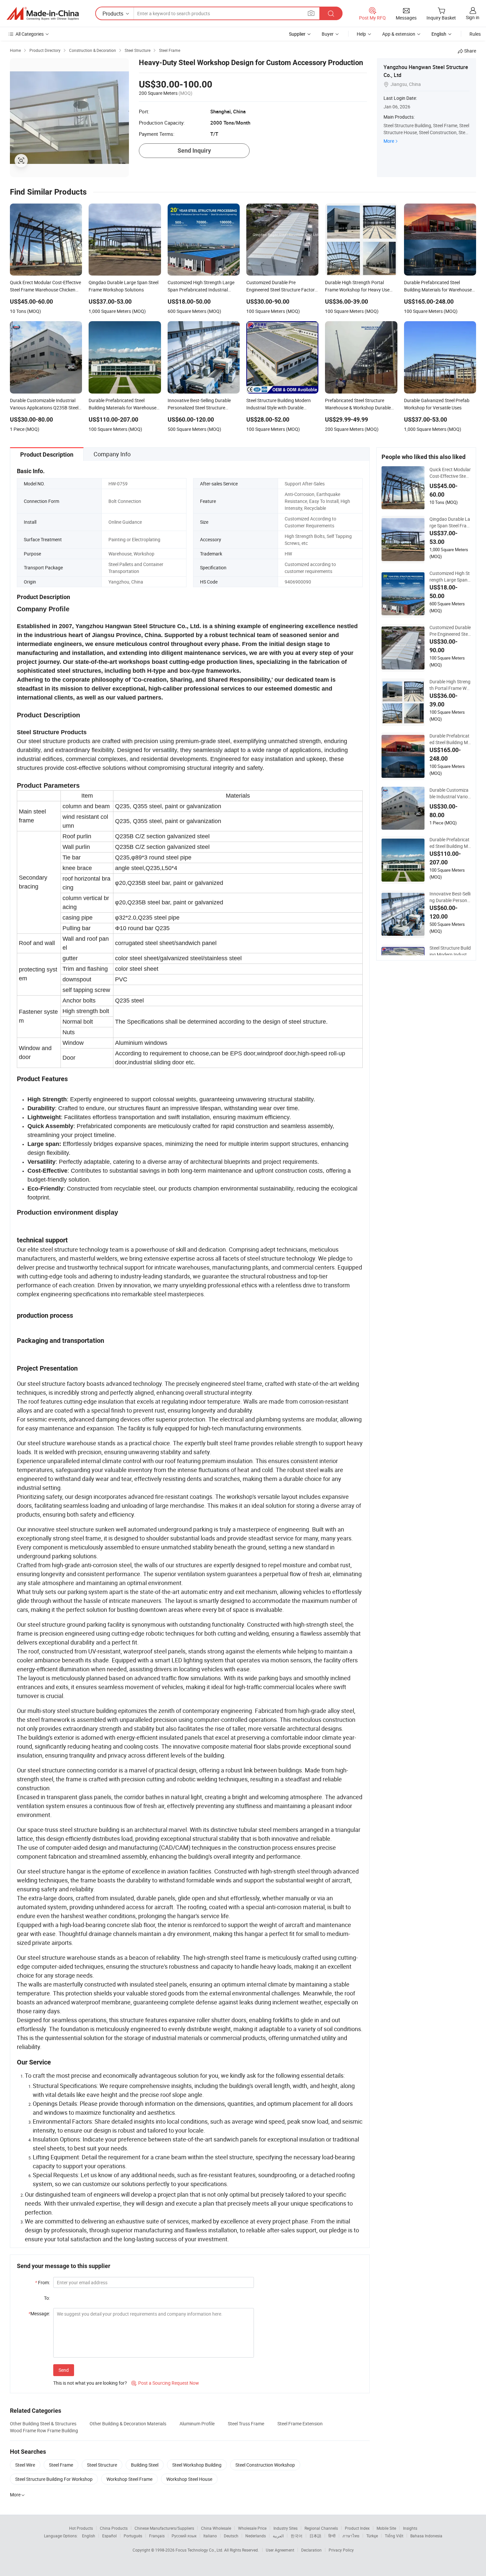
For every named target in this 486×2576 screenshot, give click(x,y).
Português (133, 2536)
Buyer (328, 34)
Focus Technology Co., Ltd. (200, 2550)
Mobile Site (386, 2528)
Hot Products (81, 2528)
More (389, 141)
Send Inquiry (194, 151)
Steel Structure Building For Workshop (54, 2479)
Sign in (473, 17)
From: (42, 2282)
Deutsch (231, 2536)
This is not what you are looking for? (90, 2383)
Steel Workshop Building (197, 2465)
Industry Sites (285, 2528)
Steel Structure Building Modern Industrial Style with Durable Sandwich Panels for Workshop (450, 951)
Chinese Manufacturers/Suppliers (164, 2528)
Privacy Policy (341, 2550)
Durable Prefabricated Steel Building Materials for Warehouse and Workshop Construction (450, 739)
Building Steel (145, 2465)
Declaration (311, 2550)
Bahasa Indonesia (426, 2536)
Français (157, 2536)
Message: (39, 2313)
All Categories (30, 34)
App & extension (399, 34)
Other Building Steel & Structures (43, 2424)
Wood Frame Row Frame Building (44, 2430)
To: (47, 2298)
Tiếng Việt (394, 2536)
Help (361, 34)
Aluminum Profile (197, 2424)
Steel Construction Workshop (265, 2465)
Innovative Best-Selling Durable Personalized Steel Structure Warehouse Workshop (450, 897)
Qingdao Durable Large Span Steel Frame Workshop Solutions (450, 522)
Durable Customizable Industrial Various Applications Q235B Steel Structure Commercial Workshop (450, 793)
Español (109, 2536)
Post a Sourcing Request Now (165, 2383)
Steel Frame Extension (300, 2424)
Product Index (357, 2528)
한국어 (297, 2536)
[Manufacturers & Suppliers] (43, 14)
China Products (114, 2528)
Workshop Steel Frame (129, 2479)
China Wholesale (216, 2528)
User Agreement (280, 2550)
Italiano (210, 2536)
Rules (475, 34)
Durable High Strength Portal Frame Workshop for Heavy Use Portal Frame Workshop (450, 685)
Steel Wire (25, 2465)
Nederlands (256, 2536)
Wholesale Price (252, 2528)
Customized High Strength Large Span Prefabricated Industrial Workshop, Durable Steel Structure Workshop (450, 577)
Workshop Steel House (189, 2479)
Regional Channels (321, 2528)
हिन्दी (332, 2536)
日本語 (315, 2536)
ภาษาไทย (351, 2536)
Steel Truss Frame (246, 2424)
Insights (410, 2528)
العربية (278, 2536)
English (89, 2536)
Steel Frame (61, 2465)
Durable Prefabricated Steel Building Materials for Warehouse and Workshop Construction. (450, 843)
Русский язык (184, 2536)
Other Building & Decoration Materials (128, 2424)
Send (64, 2370)
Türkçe (372, 2536)
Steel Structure (102, 2465)
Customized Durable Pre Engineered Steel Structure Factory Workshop (450, 631)
